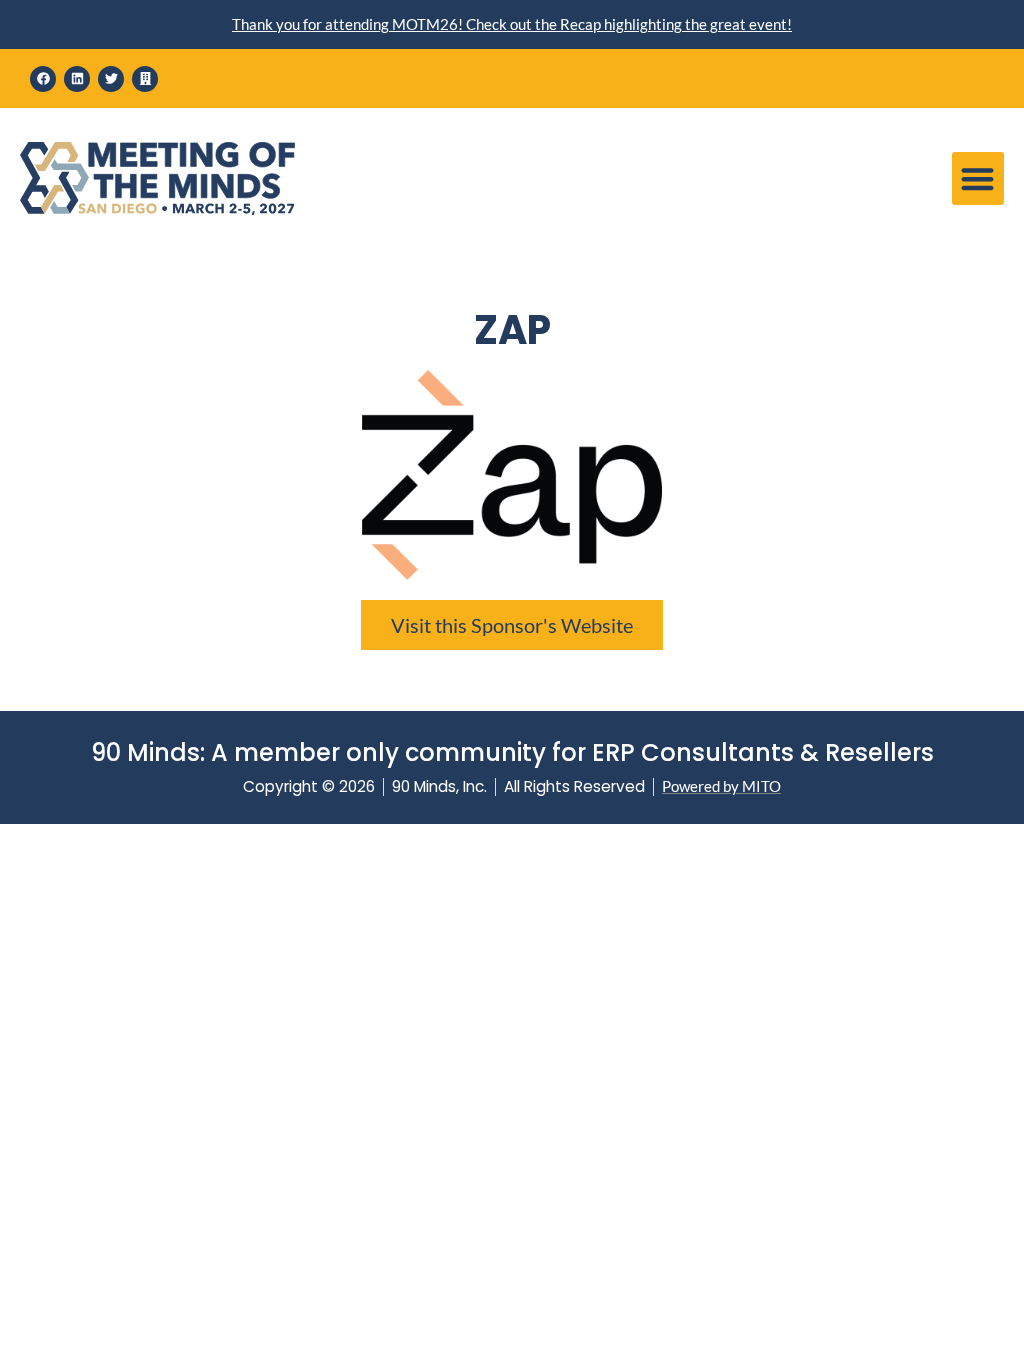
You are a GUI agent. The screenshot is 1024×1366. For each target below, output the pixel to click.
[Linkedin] (77, 79)
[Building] (145, 79)
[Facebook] (43, 79)
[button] (978, 178)
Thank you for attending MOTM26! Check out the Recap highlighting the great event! (512, 24)
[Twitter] (111, 79)
